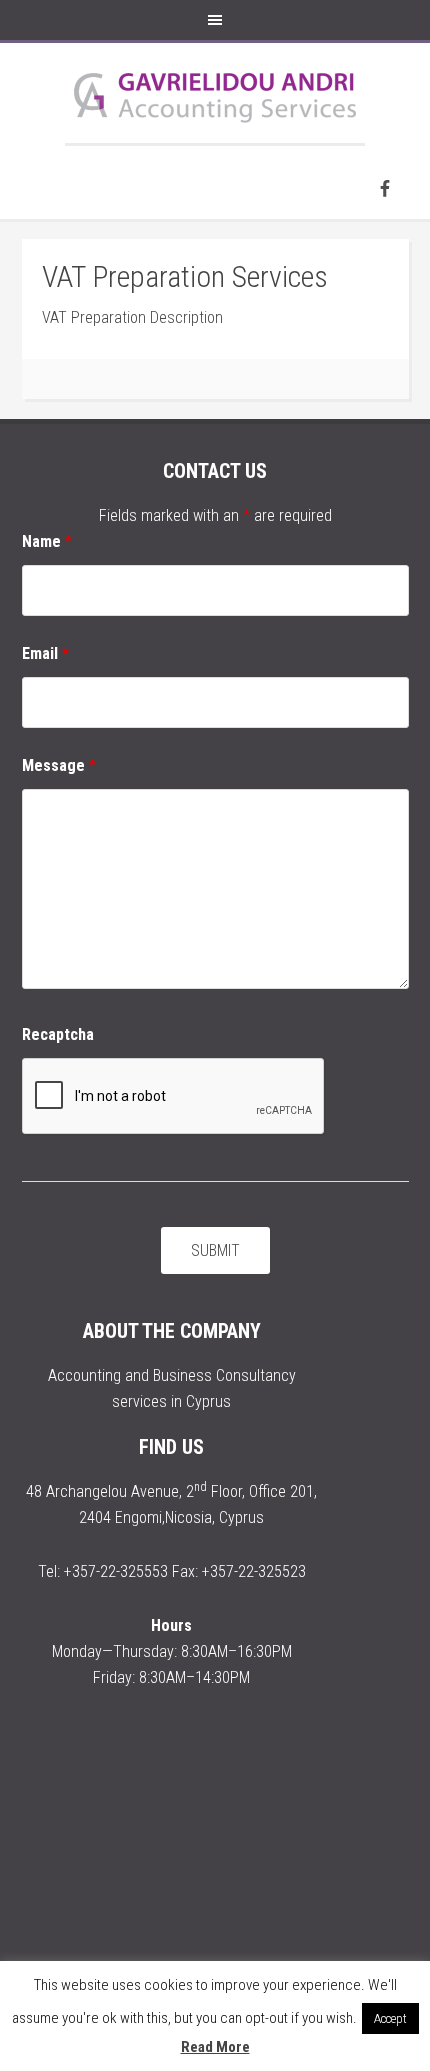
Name (47, 541)
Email (45, 653)
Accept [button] (390, 2018)
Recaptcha (58, 1034)
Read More (215, 2047)
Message (59, 765)
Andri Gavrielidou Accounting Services (215, 93)
